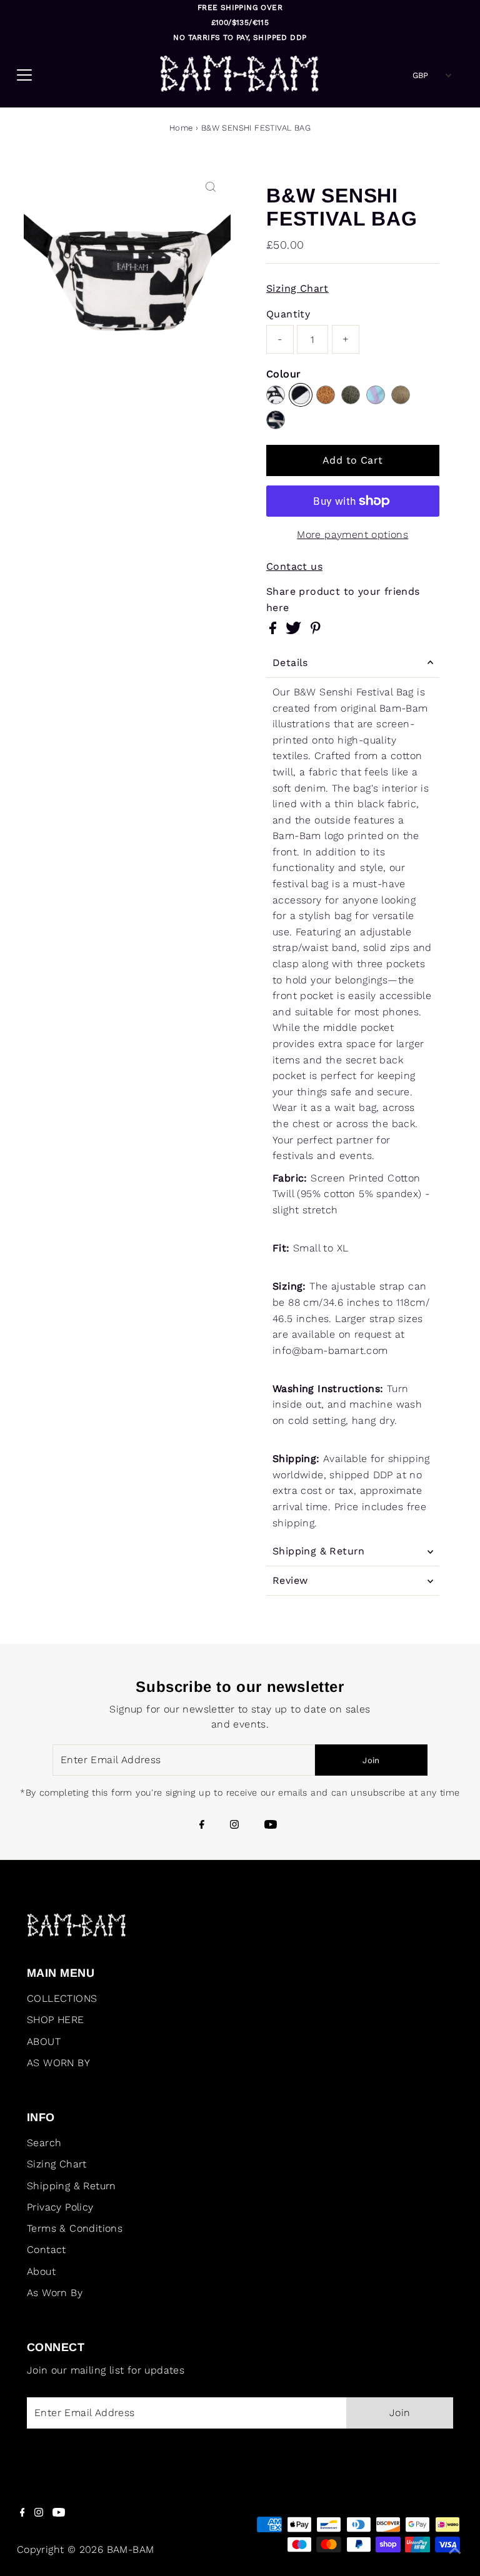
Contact (47, 2250)
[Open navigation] (68, 75)
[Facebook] (202, 1826)
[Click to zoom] (211, 187)
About (41, 2271)
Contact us (294, 567)
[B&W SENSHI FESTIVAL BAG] (301, 395)
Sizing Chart (297, 289)
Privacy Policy (60, 2207)
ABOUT (44, 2041)
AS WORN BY (58, 2063)
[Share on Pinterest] (316, 631)
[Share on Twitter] (295, 631)
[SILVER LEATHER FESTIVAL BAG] (276, 420)
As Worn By (55, 2293)
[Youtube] (271, 1826)
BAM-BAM (442, 22)
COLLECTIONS (62, 1998)
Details (290, 663)
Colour (283, 374)
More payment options (352, 535)
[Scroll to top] (455, 2551)
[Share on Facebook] (274, 631)
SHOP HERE (56, 2020)
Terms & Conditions (75, 2228)
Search (44, 2143)
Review (290, 1580)
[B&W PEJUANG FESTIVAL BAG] (276, 395)
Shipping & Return (319, 1551)
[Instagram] (234, 1826)
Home (181, 128)
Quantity (288, 314)
